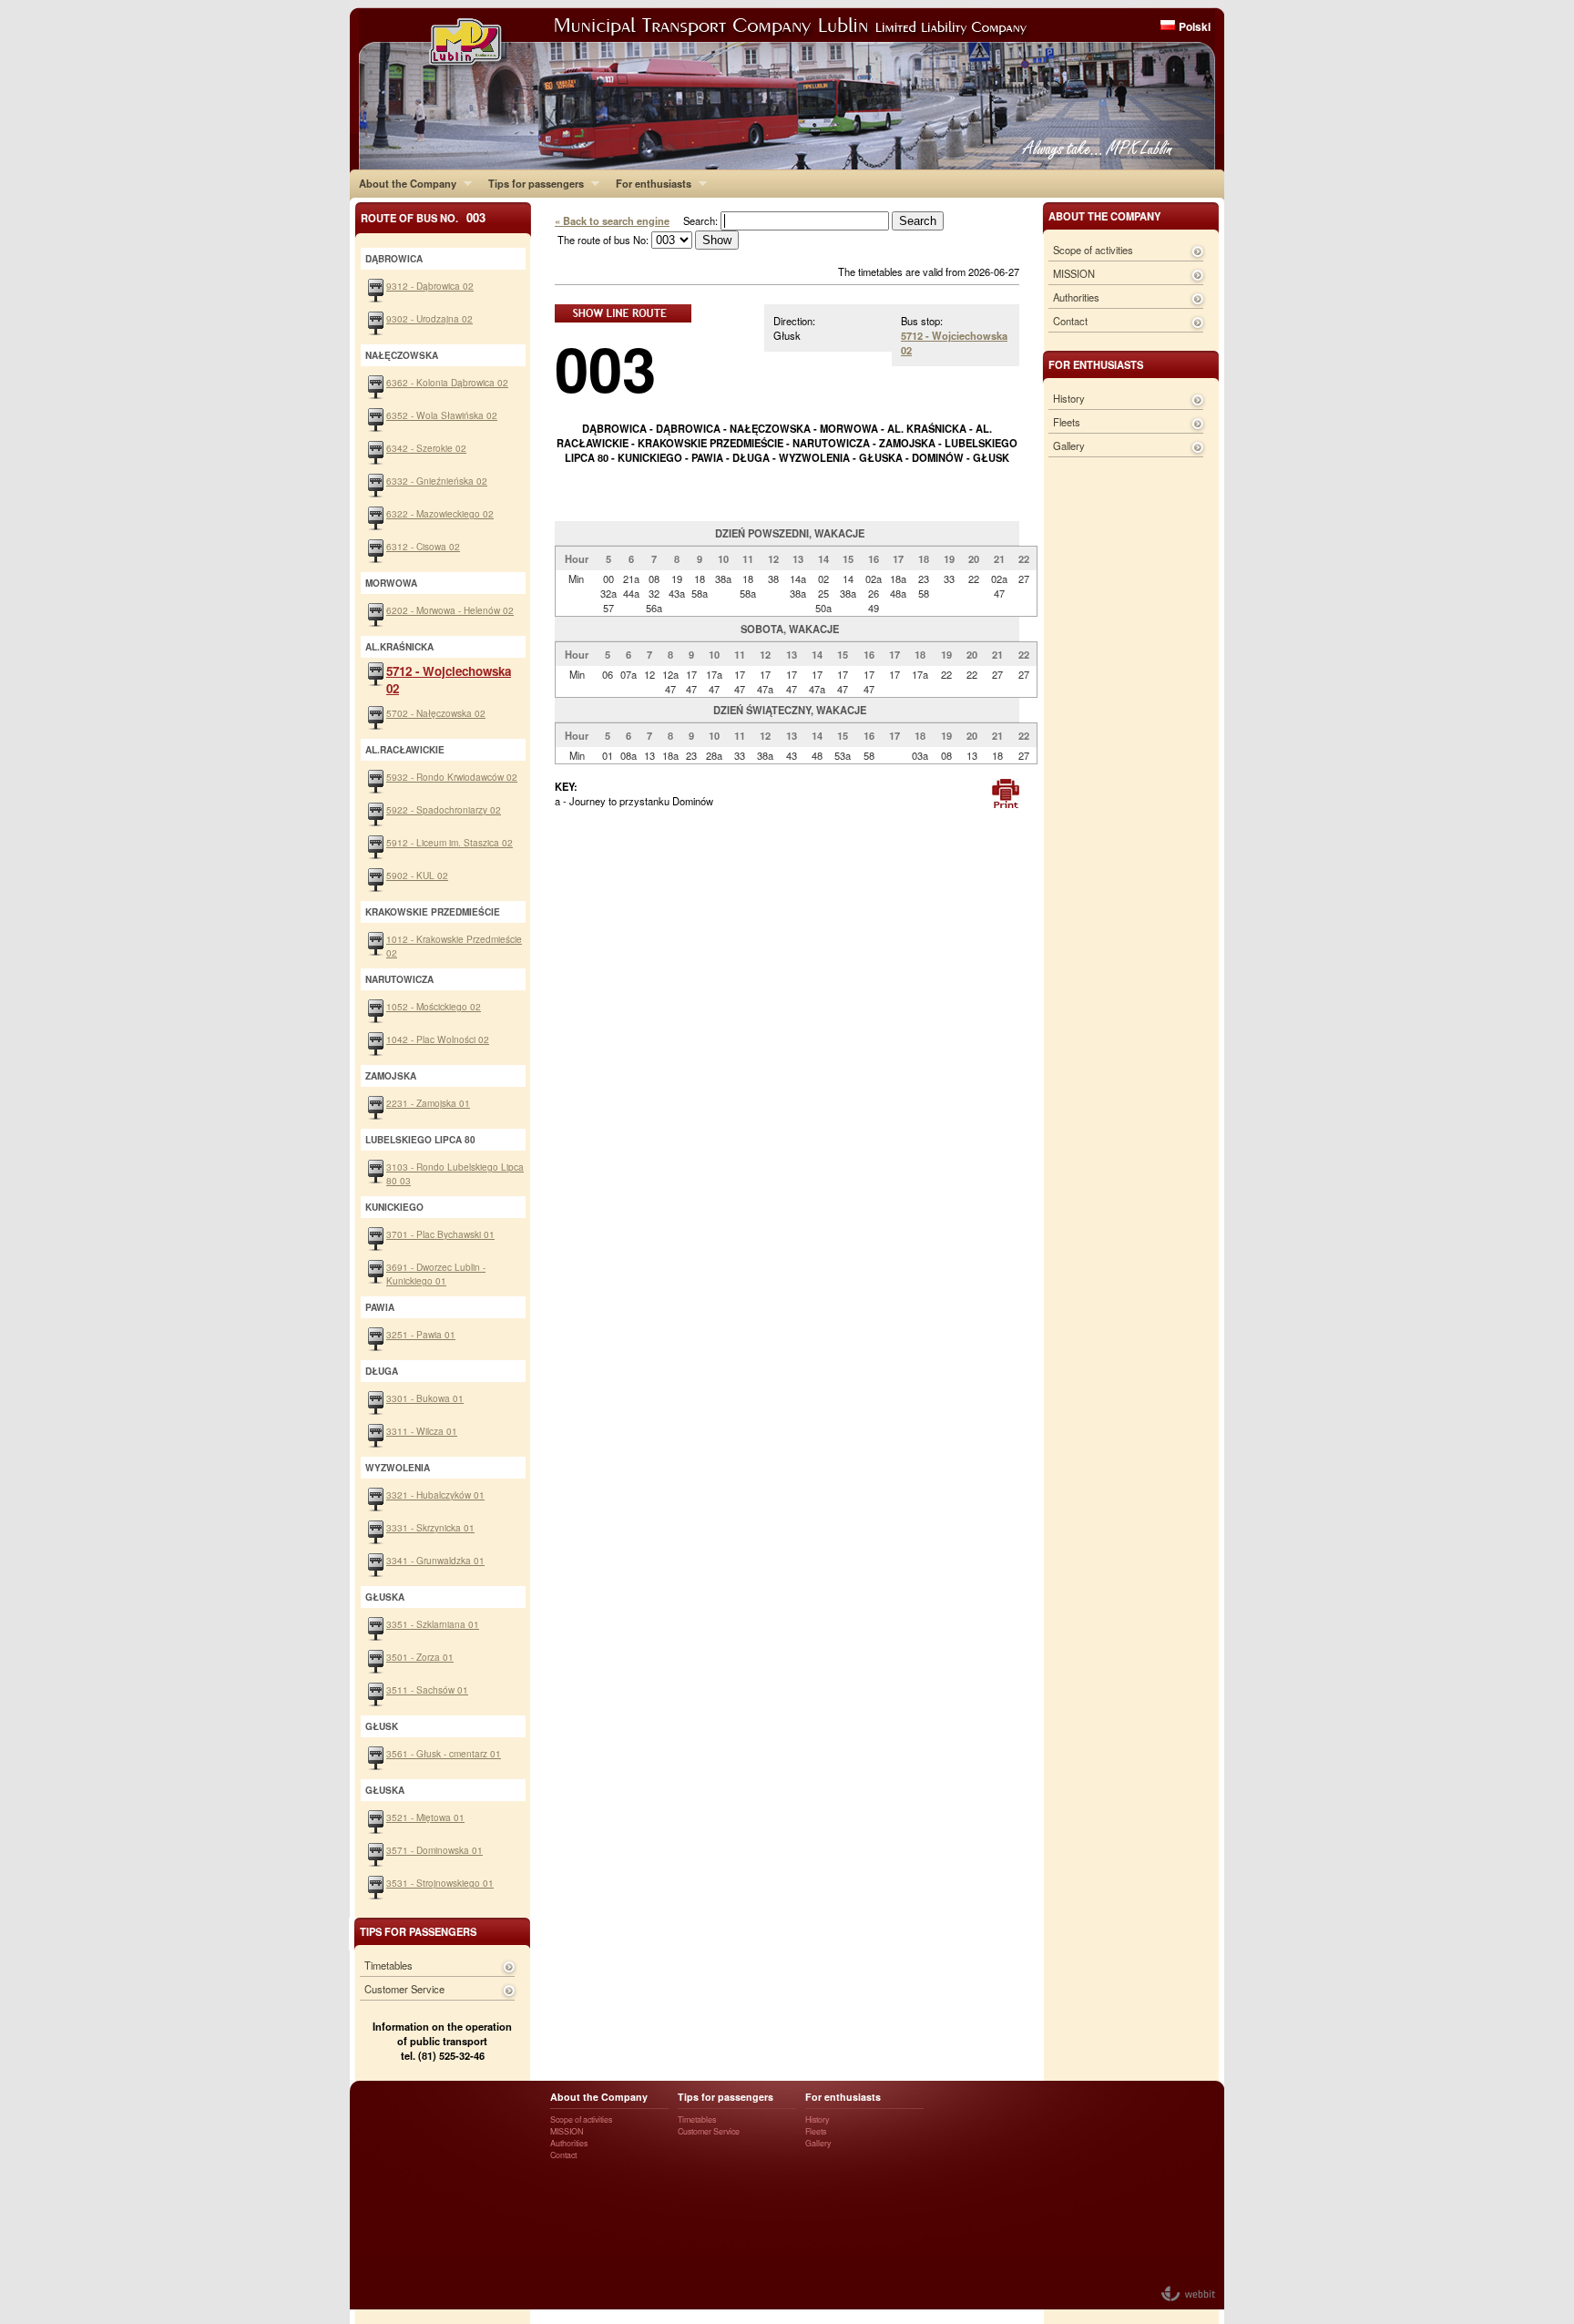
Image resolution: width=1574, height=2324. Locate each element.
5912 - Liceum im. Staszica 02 (450, 842)
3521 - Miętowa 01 (425, 1817)
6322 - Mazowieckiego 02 (440, 513)
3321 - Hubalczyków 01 (435, 1495)
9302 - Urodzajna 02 (429, 318)
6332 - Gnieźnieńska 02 (437, 481)
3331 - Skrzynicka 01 (430, 1527)
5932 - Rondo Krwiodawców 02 (452, 777)
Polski (1195, 26)
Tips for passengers (531, 183)
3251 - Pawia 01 (421, 1334)
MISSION (1074, 273)
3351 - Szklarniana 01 (433, 1624)
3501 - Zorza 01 (420, 1657)
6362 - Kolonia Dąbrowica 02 (447, 382)
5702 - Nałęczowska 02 (436, 713)
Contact (1070, 321)
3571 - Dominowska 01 (434, 1850)
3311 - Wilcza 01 (422, 1431)
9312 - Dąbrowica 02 (430, 286)
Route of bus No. (423, 217)
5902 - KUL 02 (417, 875)
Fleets (1067, 422)
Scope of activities (1093, 250)
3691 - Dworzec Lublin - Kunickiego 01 (436, 1274)
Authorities (1076, 297)
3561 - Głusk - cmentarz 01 (444, 1753)
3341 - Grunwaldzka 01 (435, 1560)
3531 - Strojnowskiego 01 (440, 1883)
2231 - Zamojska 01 (428, 1103)
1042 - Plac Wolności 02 (438, 1039)
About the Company (403, 183)
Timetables (388, 1965)
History (1069, 398)
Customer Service (404, 1989)
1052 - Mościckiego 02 (434, 1006)
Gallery (1069, 445)
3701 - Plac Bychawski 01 (440, 1234)
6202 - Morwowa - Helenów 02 (450, 610)
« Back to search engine (612, 220)
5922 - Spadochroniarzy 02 (444, 809)
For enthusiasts (649, 183)
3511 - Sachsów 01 (427, 1689)
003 (605, 368)
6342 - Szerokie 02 (426, 448)
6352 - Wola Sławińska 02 (442, 415)
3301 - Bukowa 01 (425, 1398)
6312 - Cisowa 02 (423, 546)
